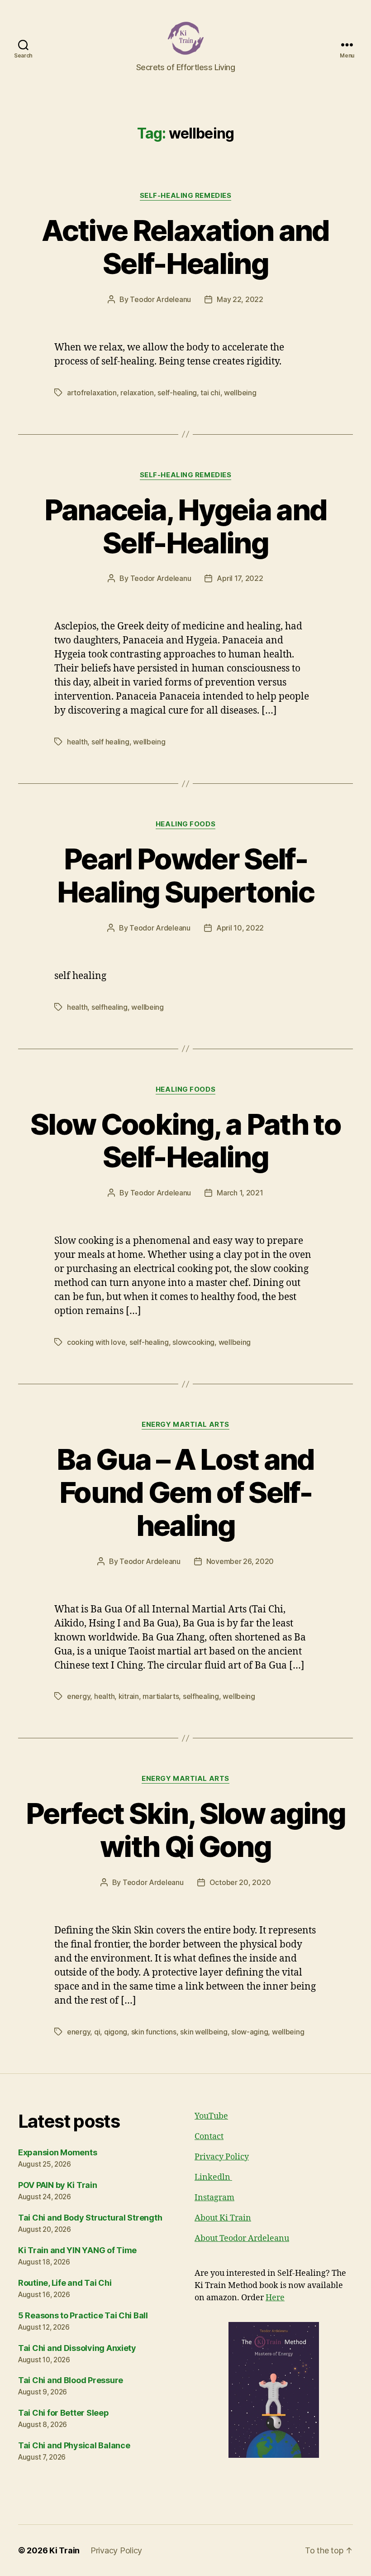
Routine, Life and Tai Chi (65, 2283)
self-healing (177, 393)
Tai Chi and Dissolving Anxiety (77, 2348)
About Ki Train (223, 2218)
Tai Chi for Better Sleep (64, 2413)
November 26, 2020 (240, 1561)
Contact (209, 2137)
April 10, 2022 (240, 928)
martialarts (161, 1696)
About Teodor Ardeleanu (242, 2238)
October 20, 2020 (240, 1882)
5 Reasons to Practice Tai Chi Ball (83, 2315)
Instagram (214, 2198)
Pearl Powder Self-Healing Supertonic (185, 875)
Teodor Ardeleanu (160, 299)
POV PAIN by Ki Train (58, 2185)
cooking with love (96, 1342)
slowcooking (193, 1342)
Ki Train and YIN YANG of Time (77, 2250)
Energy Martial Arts (185, 1425)
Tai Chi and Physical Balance (74, 2445)
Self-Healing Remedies (186, 196)
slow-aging (250, 2032)
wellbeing (240, 393)
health (77, 742)
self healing (110, 742)
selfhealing (109, 1007)
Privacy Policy (222, 2157)
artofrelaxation (92, 393)
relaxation (137, 393)
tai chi (210, 393)
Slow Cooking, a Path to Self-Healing (185, 1141)
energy (78, 1696)
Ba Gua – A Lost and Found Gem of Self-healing (185, 1492)
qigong (116, 2032)
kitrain (129, 1696)
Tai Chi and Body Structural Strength (90, 2218)
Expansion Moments (57, 2152)
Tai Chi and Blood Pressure (71, 2380)
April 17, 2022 (240, 578)
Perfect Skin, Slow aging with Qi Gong (185, 1830)
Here (275, 2298)
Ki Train (64, 2550)
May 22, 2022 (240, 299)
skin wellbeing (204, 2032)
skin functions (154, 2032)
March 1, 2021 (240, 1193)
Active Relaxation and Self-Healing (185, 247)
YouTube (211, 2116)
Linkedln (213, 2177)
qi (97, 2032)
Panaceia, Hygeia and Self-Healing (186, 526)
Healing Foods (185, 824)
